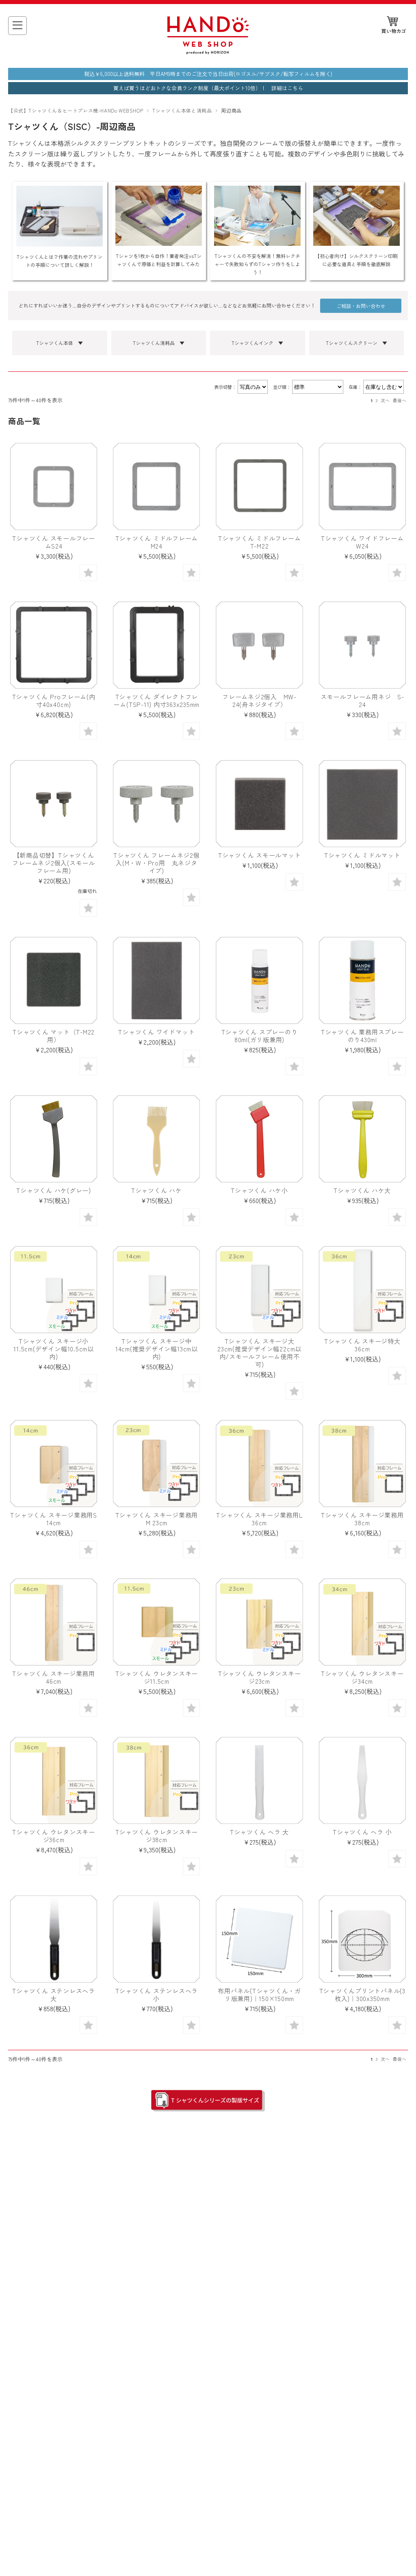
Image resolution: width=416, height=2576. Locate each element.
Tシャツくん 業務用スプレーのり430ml (362, 1035)
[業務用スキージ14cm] (54, 1464)
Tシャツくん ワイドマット (156, 1032)
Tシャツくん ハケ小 (259, 1190)
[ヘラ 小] (362, 1780)
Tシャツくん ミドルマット (362, 855)
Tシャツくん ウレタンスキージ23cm (260, 1677)
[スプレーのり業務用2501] (362, 980)
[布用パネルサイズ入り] (259, 1939)
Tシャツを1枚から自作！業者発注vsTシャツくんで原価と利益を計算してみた (159, 260)
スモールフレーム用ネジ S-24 (362, 700)
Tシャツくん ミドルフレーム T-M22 (263, 542)
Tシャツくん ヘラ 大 (259, 1832)
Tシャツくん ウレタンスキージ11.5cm (157, 1677)
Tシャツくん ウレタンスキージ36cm (54, 1836)
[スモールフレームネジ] (362, 645)
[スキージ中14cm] (156, 1290)
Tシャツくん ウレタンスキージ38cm (157, 1836)
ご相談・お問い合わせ (361, 306)
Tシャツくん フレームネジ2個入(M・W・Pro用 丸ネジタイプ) (156, 863)
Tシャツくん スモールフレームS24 (54, 542)
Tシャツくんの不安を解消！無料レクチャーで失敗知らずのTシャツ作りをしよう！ (257, 264)
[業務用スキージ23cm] (156, 1464)
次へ (385, 400)
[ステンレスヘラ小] (156, 1939)
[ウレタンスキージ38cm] (156, 1780)
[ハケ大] (362, 1139)
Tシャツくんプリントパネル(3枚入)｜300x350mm (362, 1994)
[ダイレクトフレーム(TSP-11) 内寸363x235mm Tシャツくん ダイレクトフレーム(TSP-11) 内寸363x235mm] (156, 645)
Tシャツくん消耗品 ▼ (159, 343)
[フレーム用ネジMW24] (259, 645)
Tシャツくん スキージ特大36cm (362, 1345)
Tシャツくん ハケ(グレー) (54, 1190)
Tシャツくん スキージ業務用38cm (362, 1519)
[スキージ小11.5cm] (54, 1290)
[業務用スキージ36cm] (259, 1464)
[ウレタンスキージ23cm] (259, 1622)
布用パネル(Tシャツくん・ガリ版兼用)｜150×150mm (259, 1994)
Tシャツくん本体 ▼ (60, 343)
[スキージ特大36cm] (362, 1290)
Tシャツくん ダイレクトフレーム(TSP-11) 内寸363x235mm (156, 700)
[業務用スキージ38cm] (362, 1464)
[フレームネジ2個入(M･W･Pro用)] (156, 804)
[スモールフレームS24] (54, 486)
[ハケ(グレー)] (54, 1139)
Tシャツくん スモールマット (260, 855)
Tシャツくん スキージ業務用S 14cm (53, 1519)
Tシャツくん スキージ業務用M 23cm (157, 1519)
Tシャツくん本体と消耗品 (182, 110)
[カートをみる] (394, 25)
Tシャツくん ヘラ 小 (362, 1832)
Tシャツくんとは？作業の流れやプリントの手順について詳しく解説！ (60, 261)
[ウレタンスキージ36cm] (54, 1780)
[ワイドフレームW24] (362, 486)
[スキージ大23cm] (259, 1290)
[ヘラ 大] (259, 1780)
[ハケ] (156, 1139)
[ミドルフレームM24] (156, 486)
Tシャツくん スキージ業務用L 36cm (259, 1519)
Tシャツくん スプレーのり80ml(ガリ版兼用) (260, 1035)
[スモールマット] (259, 804)
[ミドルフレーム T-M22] (259, 486)
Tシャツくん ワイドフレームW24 (362, 542)
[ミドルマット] (362, 804)
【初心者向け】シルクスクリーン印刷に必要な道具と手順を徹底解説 (356, 260)
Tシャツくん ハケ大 (362, 1190)
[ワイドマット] (156, 980)
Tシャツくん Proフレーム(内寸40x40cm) (54, 700)
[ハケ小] (259, 1139)
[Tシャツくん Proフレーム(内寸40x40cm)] (54, 645)
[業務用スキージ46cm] (54, 1622)
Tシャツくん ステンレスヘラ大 (54, 1994)
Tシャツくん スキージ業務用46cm (54, 1677)
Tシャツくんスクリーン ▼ (356, 343)
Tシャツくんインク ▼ (257, 343)
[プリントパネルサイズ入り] (362, 1939)
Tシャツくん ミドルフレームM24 (157, 542)
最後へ (400, 400)
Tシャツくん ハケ (157, 1190)
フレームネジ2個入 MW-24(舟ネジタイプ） (259, 700)
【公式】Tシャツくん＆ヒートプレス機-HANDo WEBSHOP (76, 110)
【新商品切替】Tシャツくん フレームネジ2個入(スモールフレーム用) (54, 863)
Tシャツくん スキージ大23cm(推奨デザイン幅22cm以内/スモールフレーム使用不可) (259, 1352)
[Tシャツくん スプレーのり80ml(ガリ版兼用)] (259, 980)
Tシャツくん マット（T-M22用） (54, 1035)
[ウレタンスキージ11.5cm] (156, 1622)
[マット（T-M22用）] (54, 980)
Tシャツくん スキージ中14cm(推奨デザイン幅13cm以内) (157, 1349)
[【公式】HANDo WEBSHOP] (208, 52)
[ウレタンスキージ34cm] (362, 1622)
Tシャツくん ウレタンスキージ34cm (362, 1677)
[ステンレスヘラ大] (54, 1939)
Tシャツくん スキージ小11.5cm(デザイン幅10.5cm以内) (53, 1349)
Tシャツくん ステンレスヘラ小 (157, 1994)
